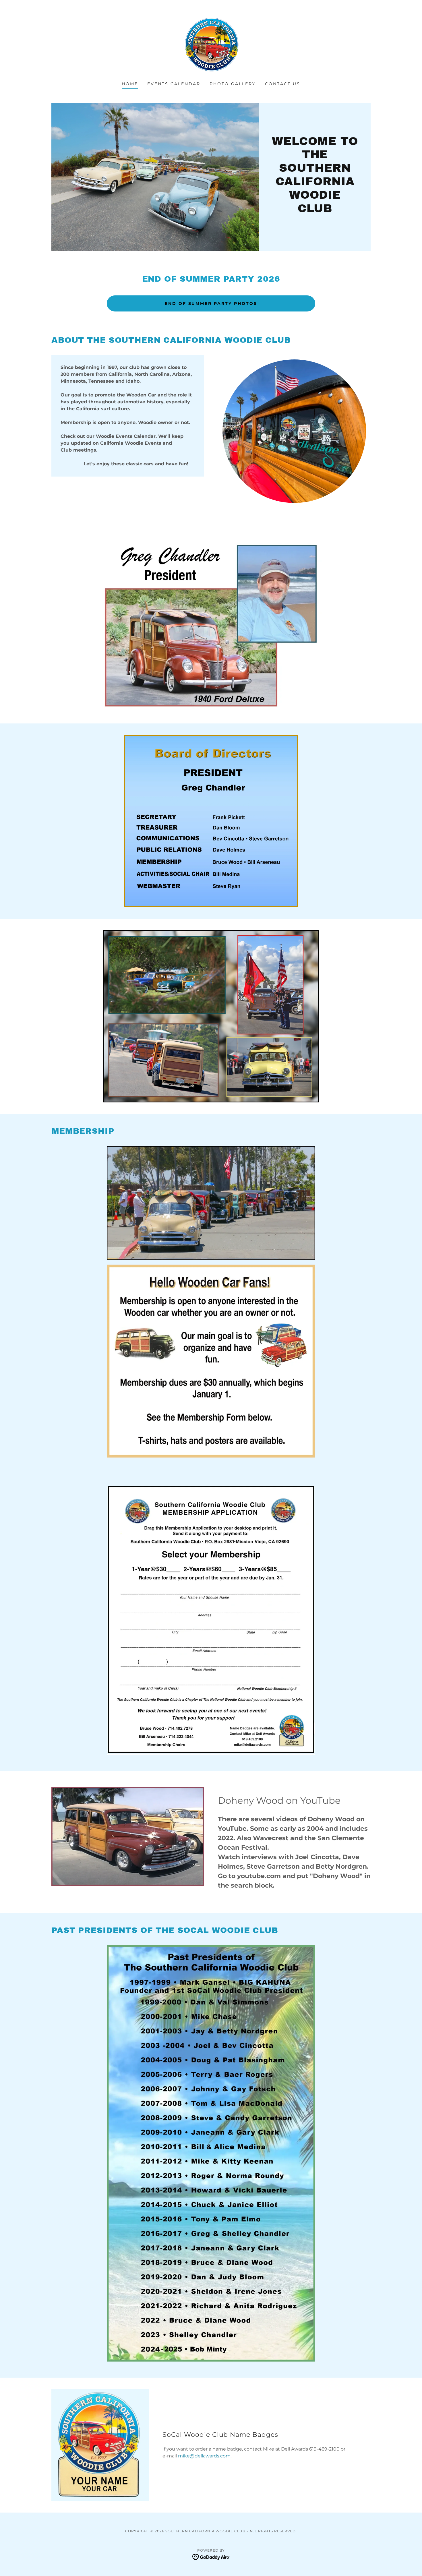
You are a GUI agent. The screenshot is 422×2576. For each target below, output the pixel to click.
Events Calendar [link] (174, 84)
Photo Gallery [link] (233, 84)
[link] (211, 44)
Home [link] (130, 84)
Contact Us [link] (283, 84)
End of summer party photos (211, 303)
